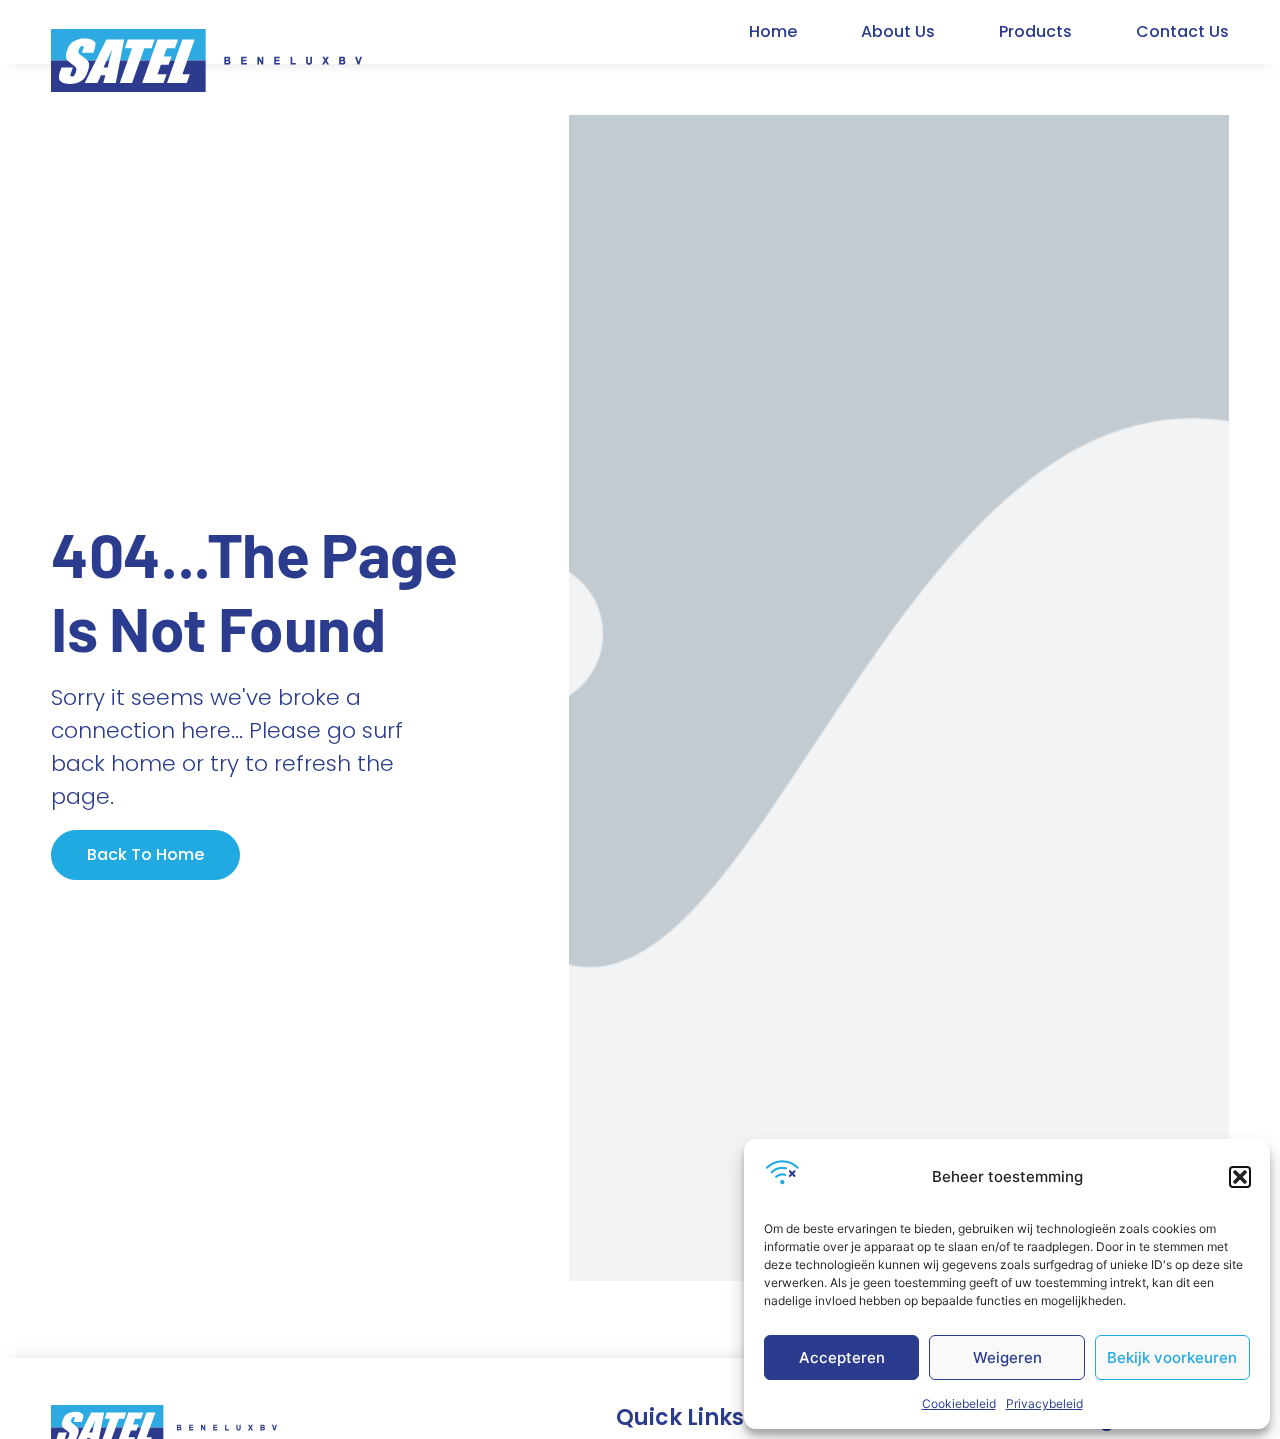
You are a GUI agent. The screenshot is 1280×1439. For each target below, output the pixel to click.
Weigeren (1007, 1357)
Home (773, 31)
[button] (1240, 1177)
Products (1035, 31)
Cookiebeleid (959, 1403)
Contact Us (1182, 31)
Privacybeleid (1044, 1403)
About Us (898, 31)
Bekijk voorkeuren (1172, 1357)
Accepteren (842, 1357)
